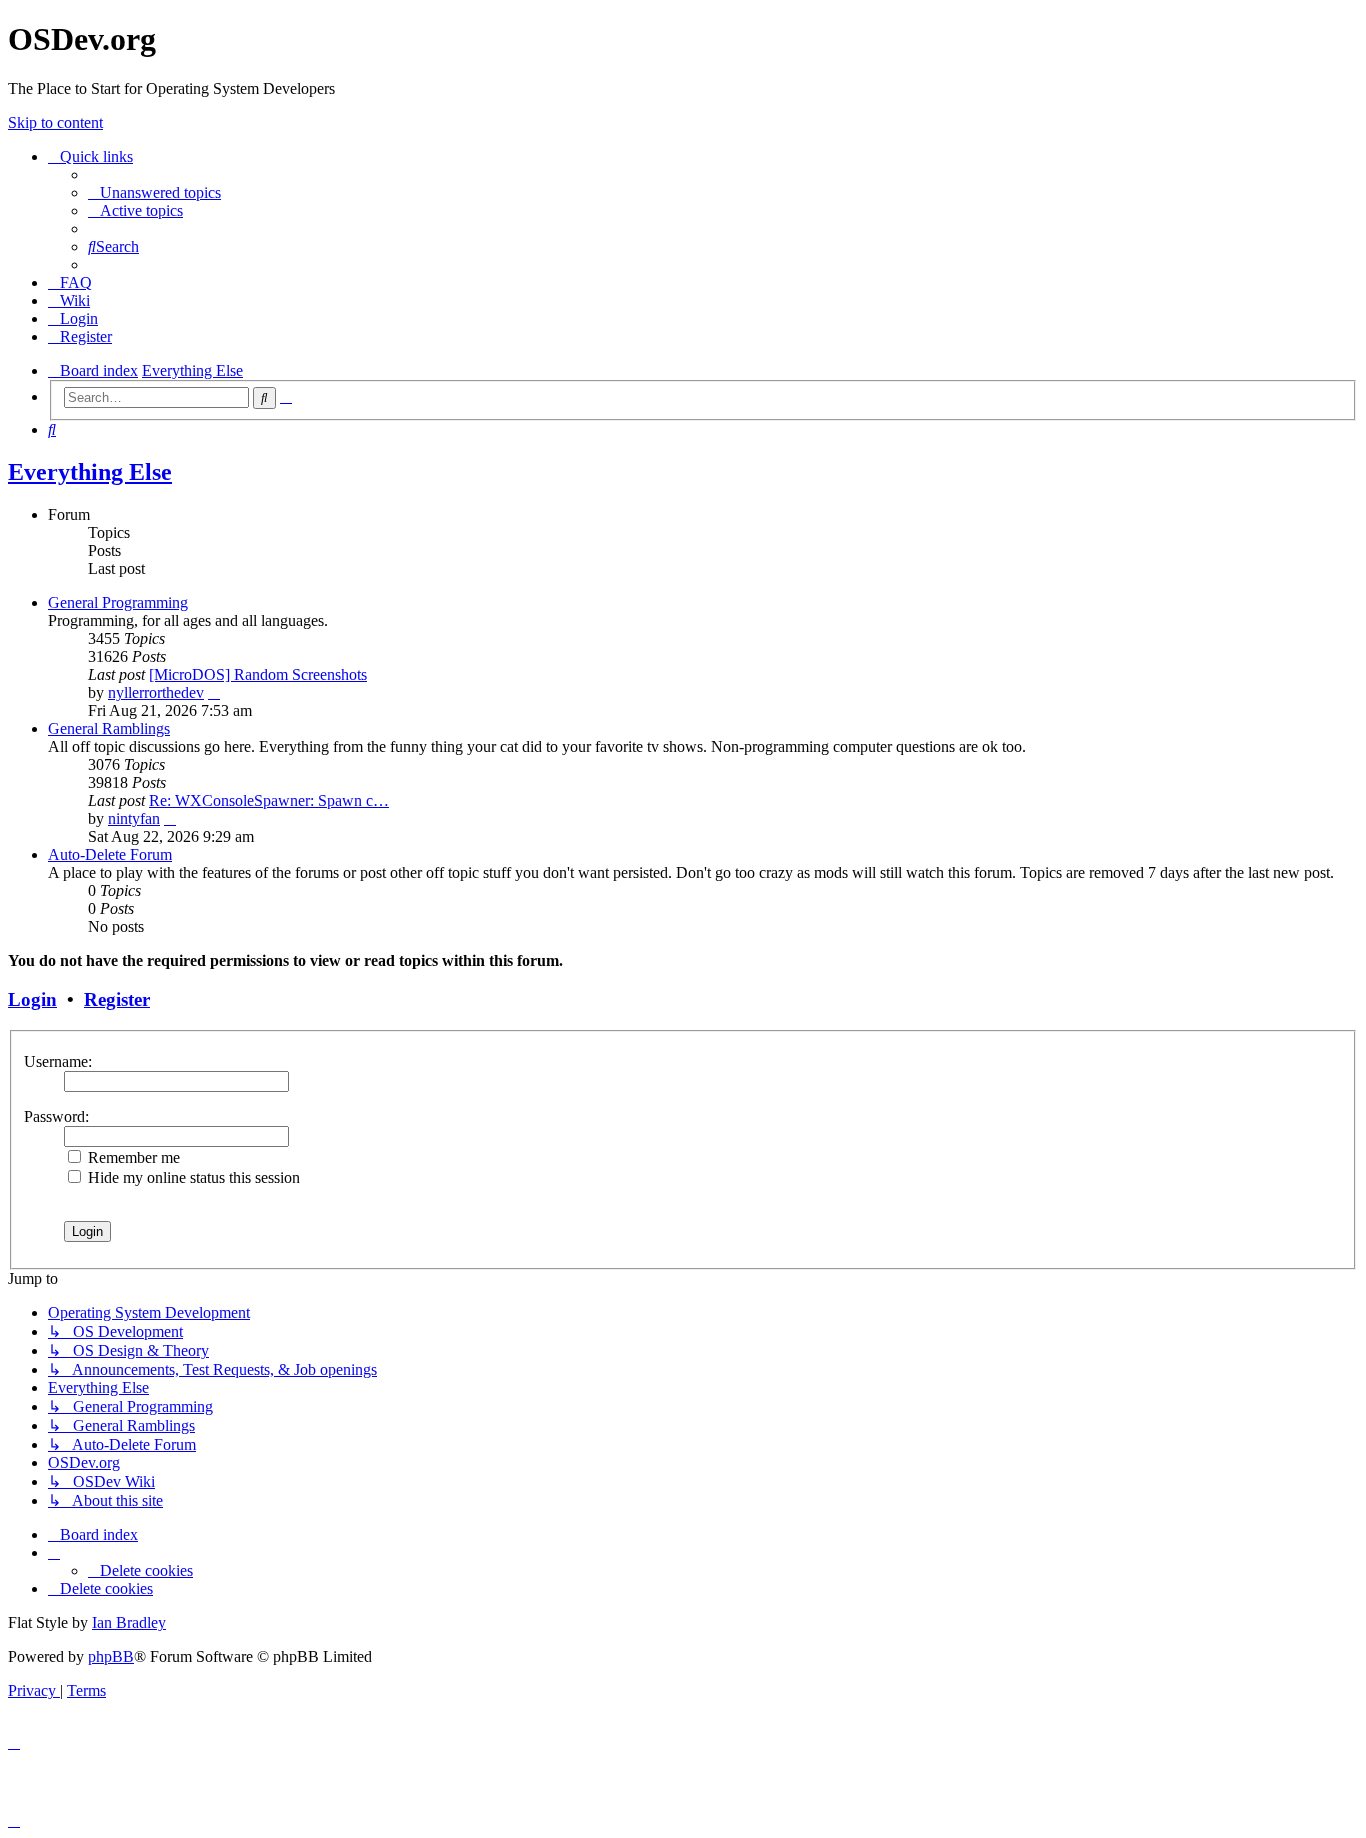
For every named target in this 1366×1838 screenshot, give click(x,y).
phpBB (111, 1656)
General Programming (118, 602)
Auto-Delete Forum (110, 854)
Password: (56, 1116)
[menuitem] (154, 192)
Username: (58, 1061)
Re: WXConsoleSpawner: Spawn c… (269, 800)
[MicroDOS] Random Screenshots (258, 674)
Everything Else (90, 472)
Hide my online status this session (192, 1177)
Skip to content (55, 122)
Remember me (132, 1157)
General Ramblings (109, 728)
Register (117, 999)
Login (32, 999)
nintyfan (134, 818)
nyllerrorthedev (156, 692)
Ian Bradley (129, 1622)
